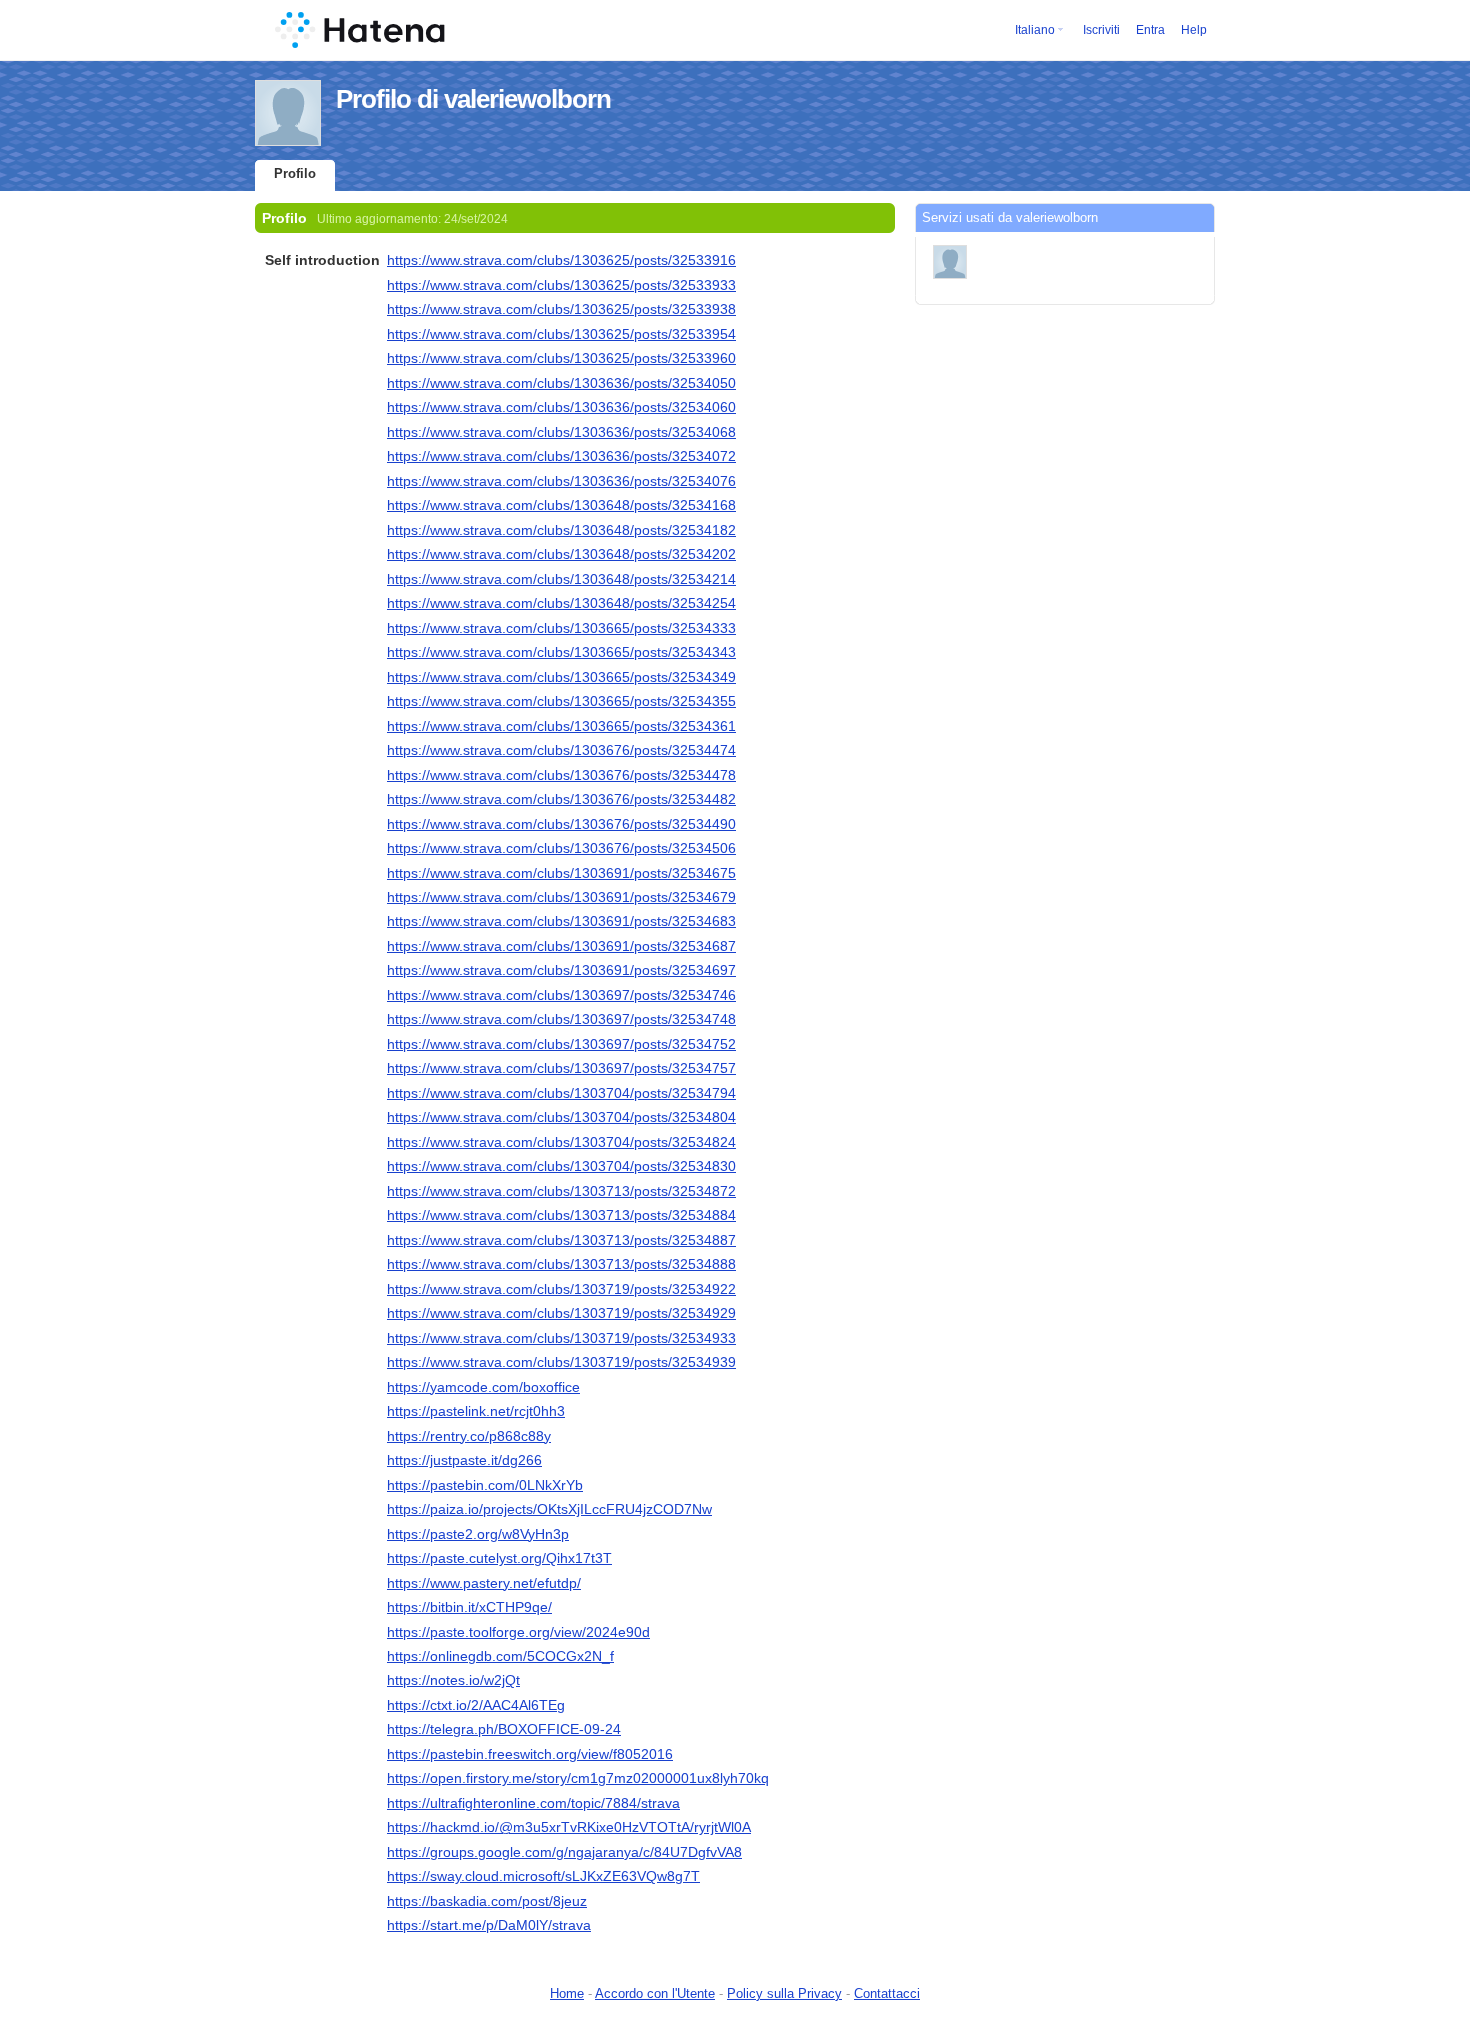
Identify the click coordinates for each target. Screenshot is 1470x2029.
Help (1194, 30)
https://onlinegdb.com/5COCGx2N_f (500, 1656)
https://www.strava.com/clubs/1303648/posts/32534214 (561, 579)
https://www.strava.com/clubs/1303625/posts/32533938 (561, 309)
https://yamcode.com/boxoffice (483, 1387)
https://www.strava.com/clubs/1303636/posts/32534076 (561, 481)
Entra (1150, 30)
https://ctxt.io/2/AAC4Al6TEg (476, 1705)
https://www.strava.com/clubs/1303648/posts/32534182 (561, 530)
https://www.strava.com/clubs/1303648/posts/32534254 (561, 603)
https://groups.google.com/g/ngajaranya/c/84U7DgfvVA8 (564, 1852)
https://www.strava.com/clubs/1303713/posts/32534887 (561, 1240)
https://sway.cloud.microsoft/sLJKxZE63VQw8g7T (543, 1876)
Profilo (295, 173)
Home (567, 1993)
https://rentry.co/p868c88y (469, 1436)
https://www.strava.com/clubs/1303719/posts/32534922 (561, 1289)
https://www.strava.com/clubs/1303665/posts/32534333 (561, 628)
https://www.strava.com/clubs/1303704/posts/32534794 (561, 1093)
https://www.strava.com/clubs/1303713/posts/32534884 (561, 1215)
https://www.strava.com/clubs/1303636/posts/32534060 (561, 407)
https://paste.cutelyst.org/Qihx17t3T (499, 1558)
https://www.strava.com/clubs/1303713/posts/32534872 (561, 1191)
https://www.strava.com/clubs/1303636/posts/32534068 (561, 432)
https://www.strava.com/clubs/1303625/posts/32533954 (561, 334)
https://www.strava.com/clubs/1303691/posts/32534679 (561, 897)
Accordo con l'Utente (655, 1993)
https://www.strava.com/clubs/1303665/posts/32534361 (561, 726)
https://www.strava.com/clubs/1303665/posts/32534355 (561, 701)
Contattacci (887, 1993)
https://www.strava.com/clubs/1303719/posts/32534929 (561, 1313)
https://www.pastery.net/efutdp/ (484, 1583)
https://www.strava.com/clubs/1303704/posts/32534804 (561, 1117)
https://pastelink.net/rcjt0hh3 (476, 1411)
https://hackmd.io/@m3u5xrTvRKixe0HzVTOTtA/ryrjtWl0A (569, 1827)
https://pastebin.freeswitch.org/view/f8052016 (530, 1754)
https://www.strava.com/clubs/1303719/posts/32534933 (561, 1338)
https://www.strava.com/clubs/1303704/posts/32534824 (561, 1142)
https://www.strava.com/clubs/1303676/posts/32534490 (561, 824)
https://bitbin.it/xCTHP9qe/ (469, 1607)
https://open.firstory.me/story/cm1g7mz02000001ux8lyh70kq (578, 1778)
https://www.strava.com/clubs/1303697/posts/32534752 (561, 1044)
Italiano (1035, 30)
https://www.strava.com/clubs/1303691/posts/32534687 (561, 946)
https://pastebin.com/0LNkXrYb (485, 1485)
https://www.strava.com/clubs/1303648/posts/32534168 (561, 505)
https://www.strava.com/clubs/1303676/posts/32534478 (561, 775)
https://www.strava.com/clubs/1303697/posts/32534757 (561, 1068)
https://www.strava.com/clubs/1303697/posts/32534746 (561, 995)
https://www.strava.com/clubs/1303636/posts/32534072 (561, 456)
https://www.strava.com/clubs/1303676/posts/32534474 (561, 750)
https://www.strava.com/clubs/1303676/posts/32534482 (561, 799)
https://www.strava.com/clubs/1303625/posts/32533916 (561, 260)
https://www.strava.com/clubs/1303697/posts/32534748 (561, 1019)
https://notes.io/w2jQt (453, 1680)
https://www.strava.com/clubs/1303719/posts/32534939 (561, 1362)
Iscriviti (1101, 30)
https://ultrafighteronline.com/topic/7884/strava (533, 1803)
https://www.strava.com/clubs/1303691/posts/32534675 (561, 873)
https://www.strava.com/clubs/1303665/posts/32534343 (561, 652)
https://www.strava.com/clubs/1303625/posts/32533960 (561, 358)
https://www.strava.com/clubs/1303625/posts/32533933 (561, 285)
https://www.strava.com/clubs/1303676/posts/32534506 (561, 848)
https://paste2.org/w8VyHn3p (478, 1534)
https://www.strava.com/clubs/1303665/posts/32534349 (561, 677)
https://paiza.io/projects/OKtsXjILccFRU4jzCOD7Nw (549, 1509)
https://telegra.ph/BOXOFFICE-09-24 (504, 1729)
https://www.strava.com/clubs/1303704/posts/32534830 (561, 1166)
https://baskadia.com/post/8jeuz (487, 1901)
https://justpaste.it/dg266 (464, 1460)
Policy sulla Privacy (784, 1993)
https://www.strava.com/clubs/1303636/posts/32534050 (561, 383)
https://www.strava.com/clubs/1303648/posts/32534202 (561, 554)
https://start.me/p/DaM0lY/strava (489, 1925)
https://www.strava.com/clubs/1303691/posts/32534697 (561, 970)
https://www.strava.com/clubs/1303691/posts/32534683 (561, 921)
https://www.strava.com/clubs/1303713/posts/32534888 (561, 1264)
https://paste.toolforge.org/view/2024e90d (518, 1632)
